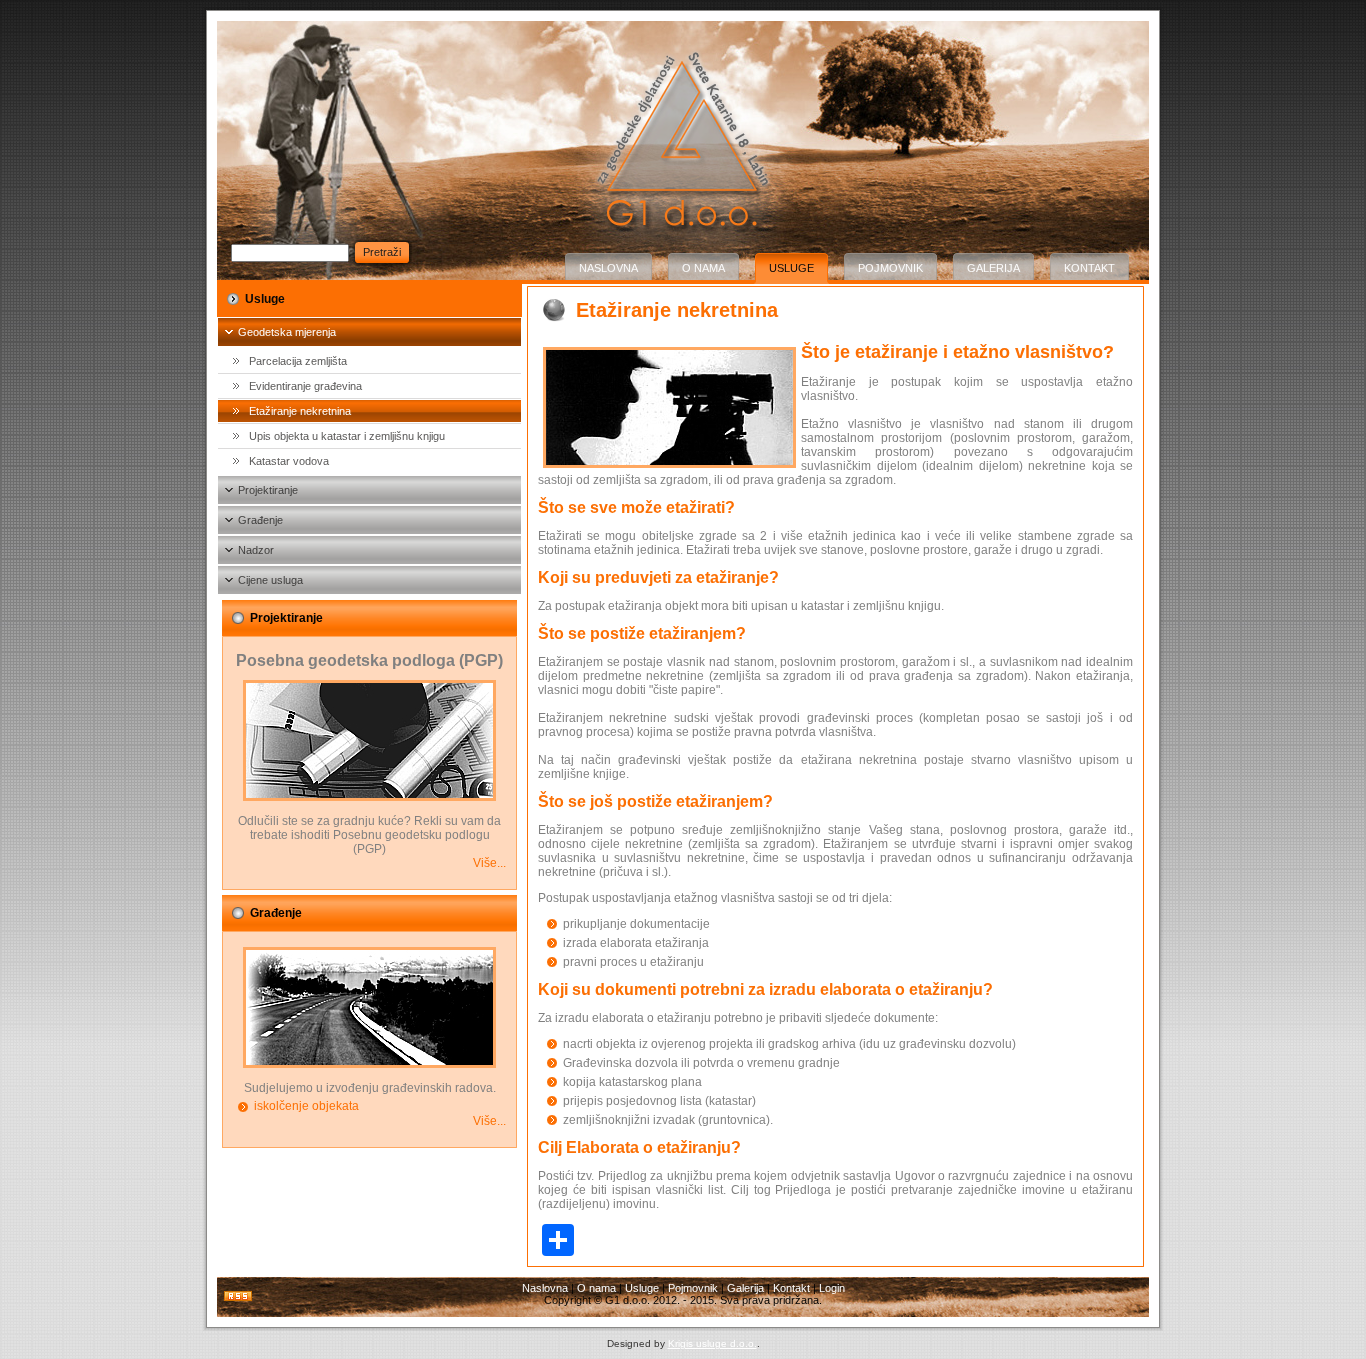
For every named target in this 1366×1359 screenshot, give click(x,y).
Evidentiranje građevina (305, 386)
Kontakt (1089, 268)
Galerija (993, 268)
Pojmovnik (890, 268)
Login (832, 1288)
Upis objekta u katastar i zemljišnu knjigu (347, 436)
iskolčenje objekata (306, 1106)
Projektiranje (268, 490)
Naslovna (608, 268)
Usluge (791, 268)
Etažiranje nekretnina (300, 411)
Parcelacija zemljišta (298, 361)
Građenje (260, 520)
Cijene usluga (270, 580)
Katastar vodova (289, 461)
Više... (489, 863)
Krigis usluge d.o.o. (712, 1343)
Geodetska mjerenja (287, 332)
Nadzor (256, 550)
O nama (703, 268)
